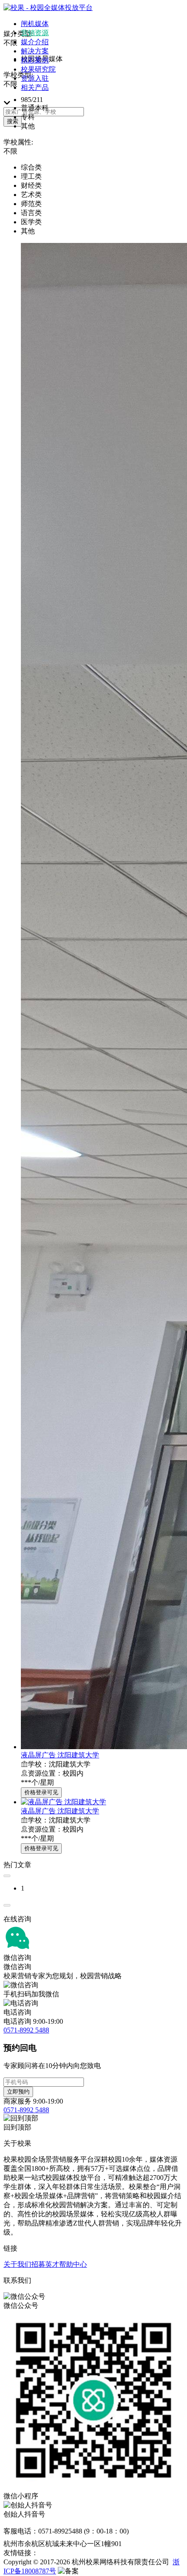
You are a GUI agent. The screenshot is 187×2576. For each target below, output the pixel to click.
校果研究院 (38, 69)
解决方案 (35, 51)
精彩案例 (35, 60)
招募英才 (45, 2264)
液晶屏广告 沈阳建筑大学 (60, 1755)
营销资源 (35, 33)
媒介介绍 (35, 42)
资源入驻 (35, 78)
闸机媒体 (35, 24)
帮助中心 (73, 2264)
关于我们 (17, 2264)
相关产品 (35, 87)
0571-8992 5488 (26, 2030)
